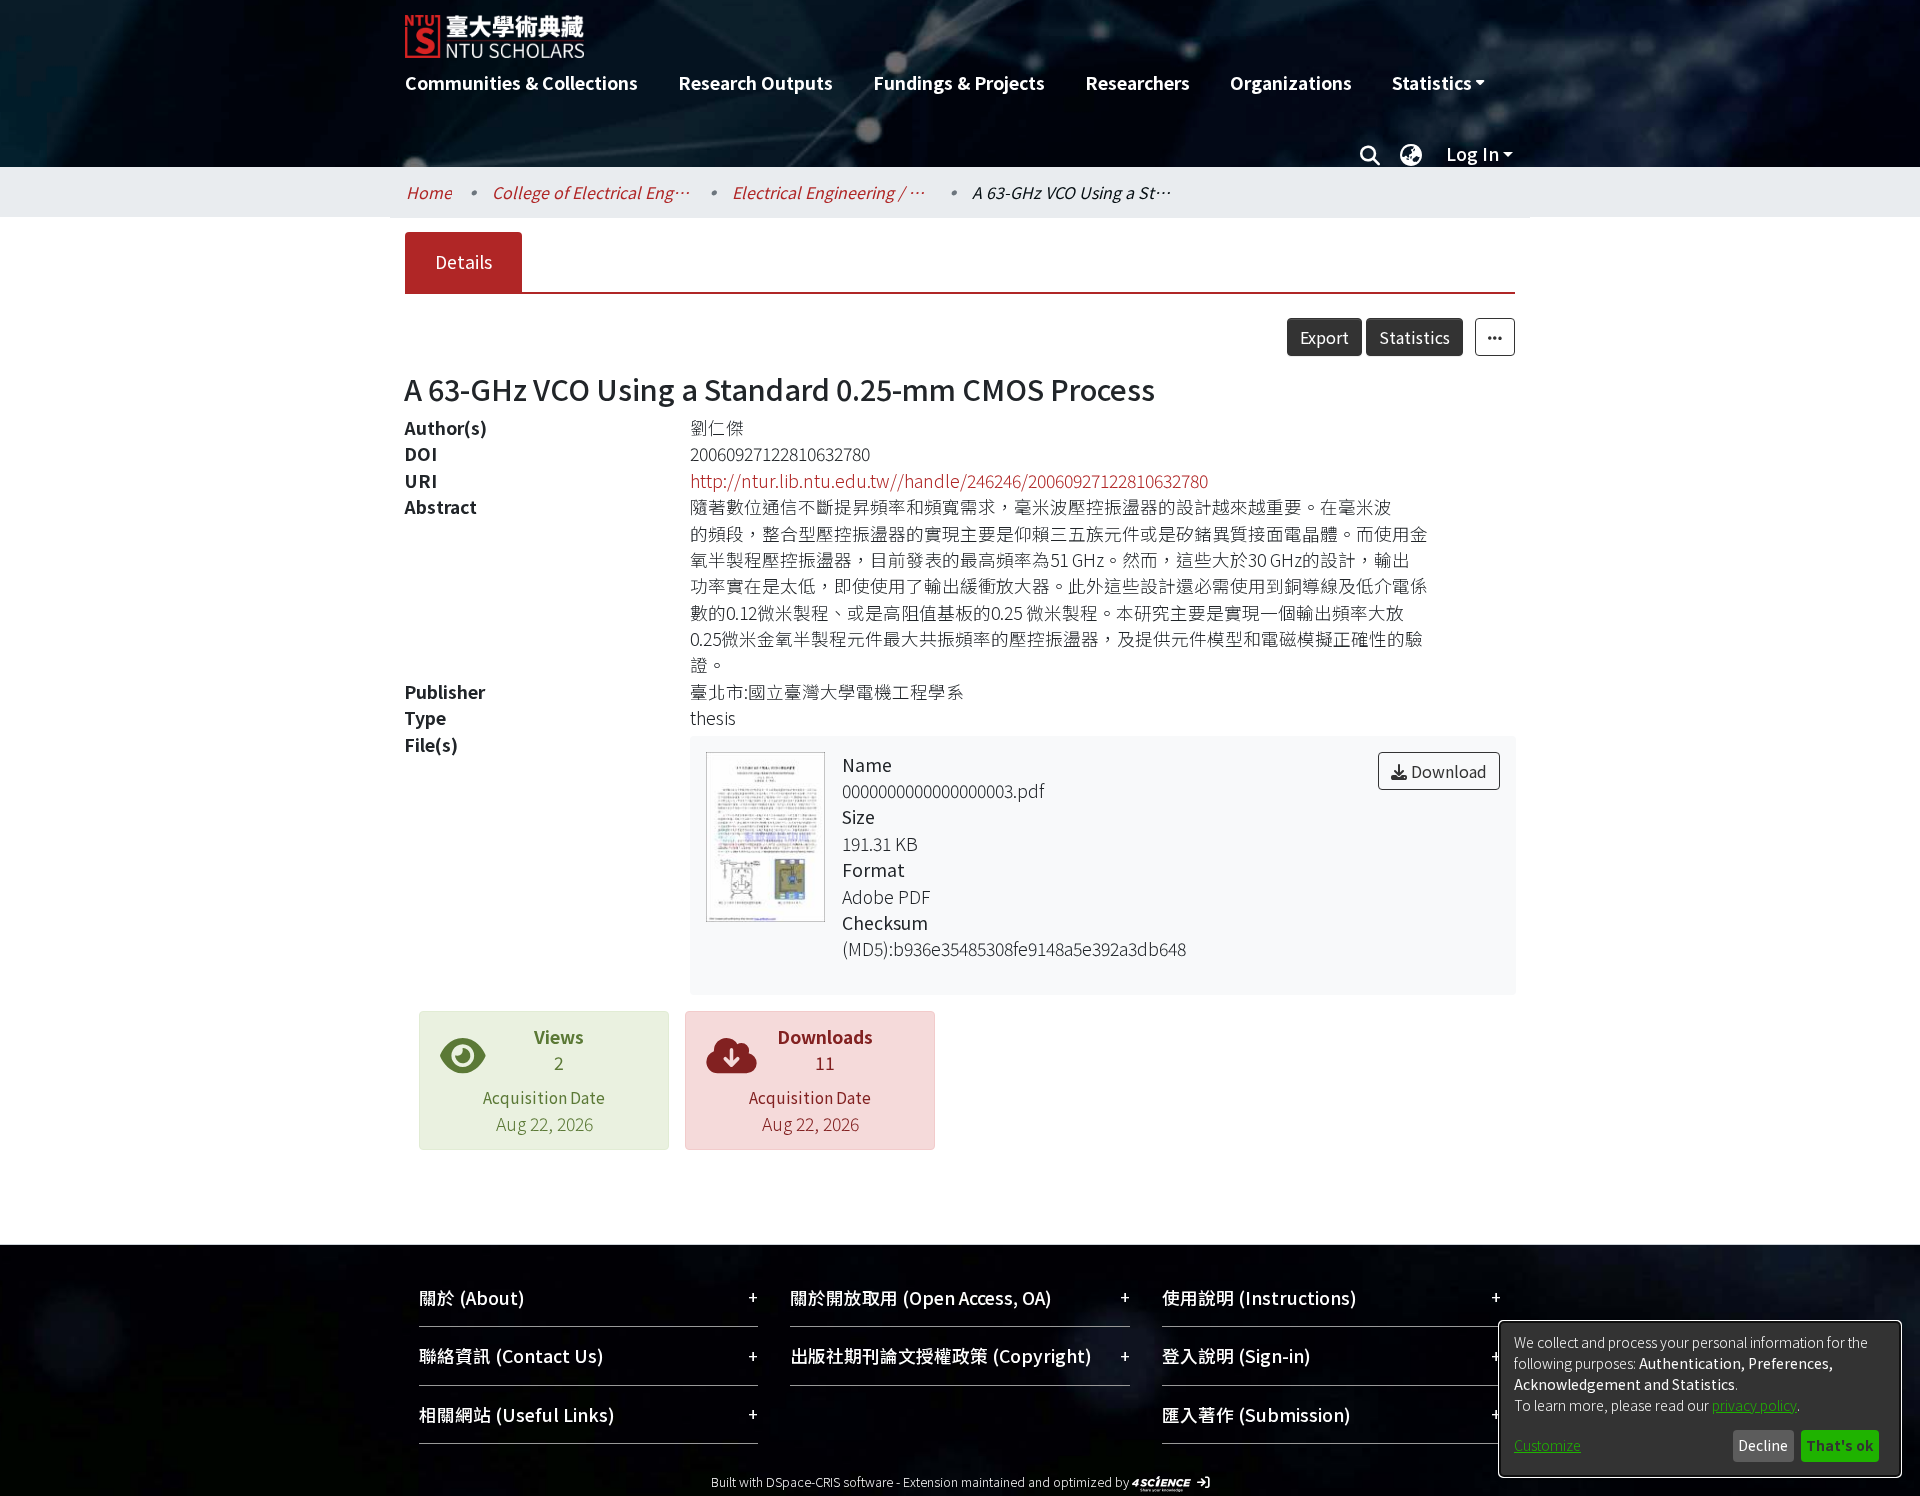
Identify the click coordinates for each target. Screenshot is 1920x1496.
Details (463, 261)
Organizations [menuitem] (1291, 82)
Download (1447, 771)
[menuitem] (1438, 83)
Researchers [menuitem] (1137, 82)
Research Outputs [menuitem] (755, 82)
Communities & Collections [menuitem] (521, 82)
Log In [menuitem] (1472, 153)
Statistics (1414, 337)
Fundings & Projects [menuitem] (959, 82)
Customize (1547, 1445)
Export (1324, 337)
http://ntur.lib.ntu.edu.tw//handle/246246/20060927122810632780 (949, 480)
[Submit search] (1369, 154)
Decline (1763, 1445)
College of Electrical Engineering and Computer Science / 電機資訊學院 (592, 192)
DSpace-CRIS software (829, 1481)
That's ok (1839, 1445)
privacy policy (1754, 1405)
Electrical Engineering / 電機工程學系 (832, 192)
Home (429, 192)
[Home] (852, 29)
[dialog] (1700, 1399)
